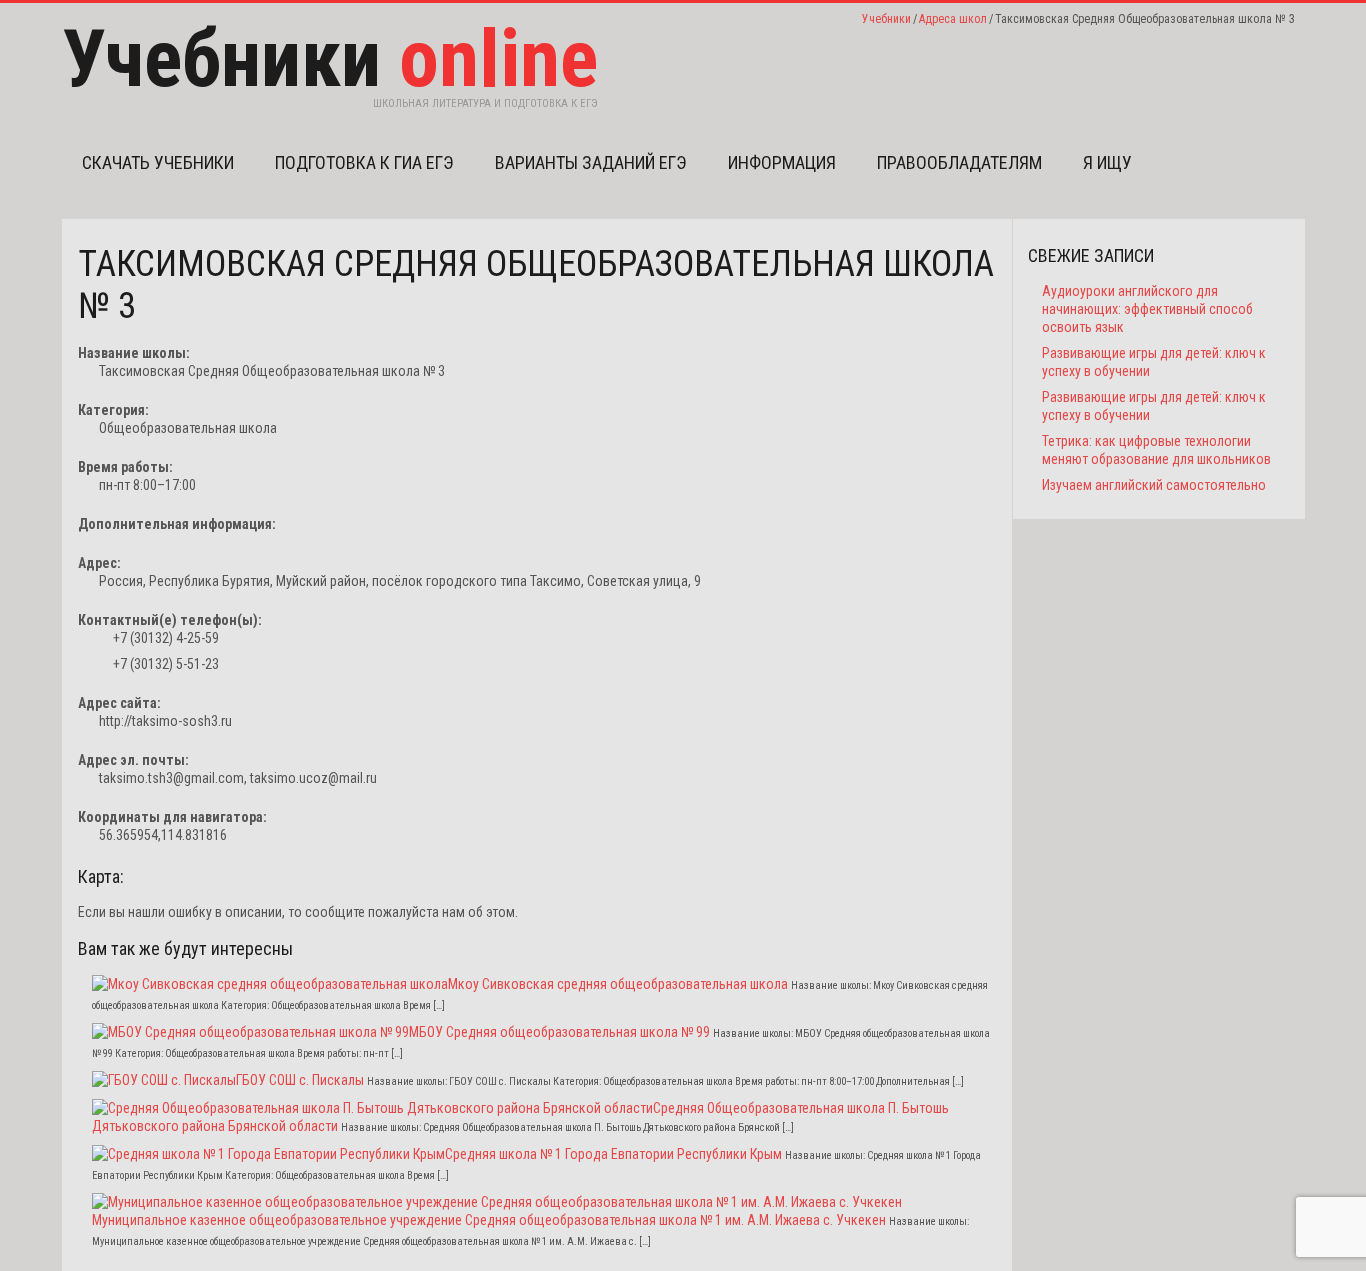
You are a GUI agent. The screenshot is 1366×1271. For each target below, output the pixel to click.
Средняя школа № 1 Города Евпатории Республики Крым (613, 1154)
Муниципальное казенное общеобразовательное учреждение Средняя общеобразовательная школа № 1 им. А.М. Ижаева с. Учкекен (489, 1220)
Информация (782, 162)
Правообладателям (959, 162)
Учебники (886, 19)
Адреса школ (953, 19)
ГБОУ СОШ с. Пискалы (300, 1080)
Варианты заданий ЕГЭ (591, 162)
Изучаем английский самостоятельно (1154, 485)
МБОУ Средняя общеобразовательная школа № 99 (559, 1032)
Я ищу (1107, 162)
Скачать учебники (158, 162)
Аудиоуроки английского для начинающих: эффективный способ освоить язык (1147, 309)
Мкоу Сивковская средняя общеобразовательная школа (618, 984)
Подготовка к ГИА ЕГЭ (364, 162)
